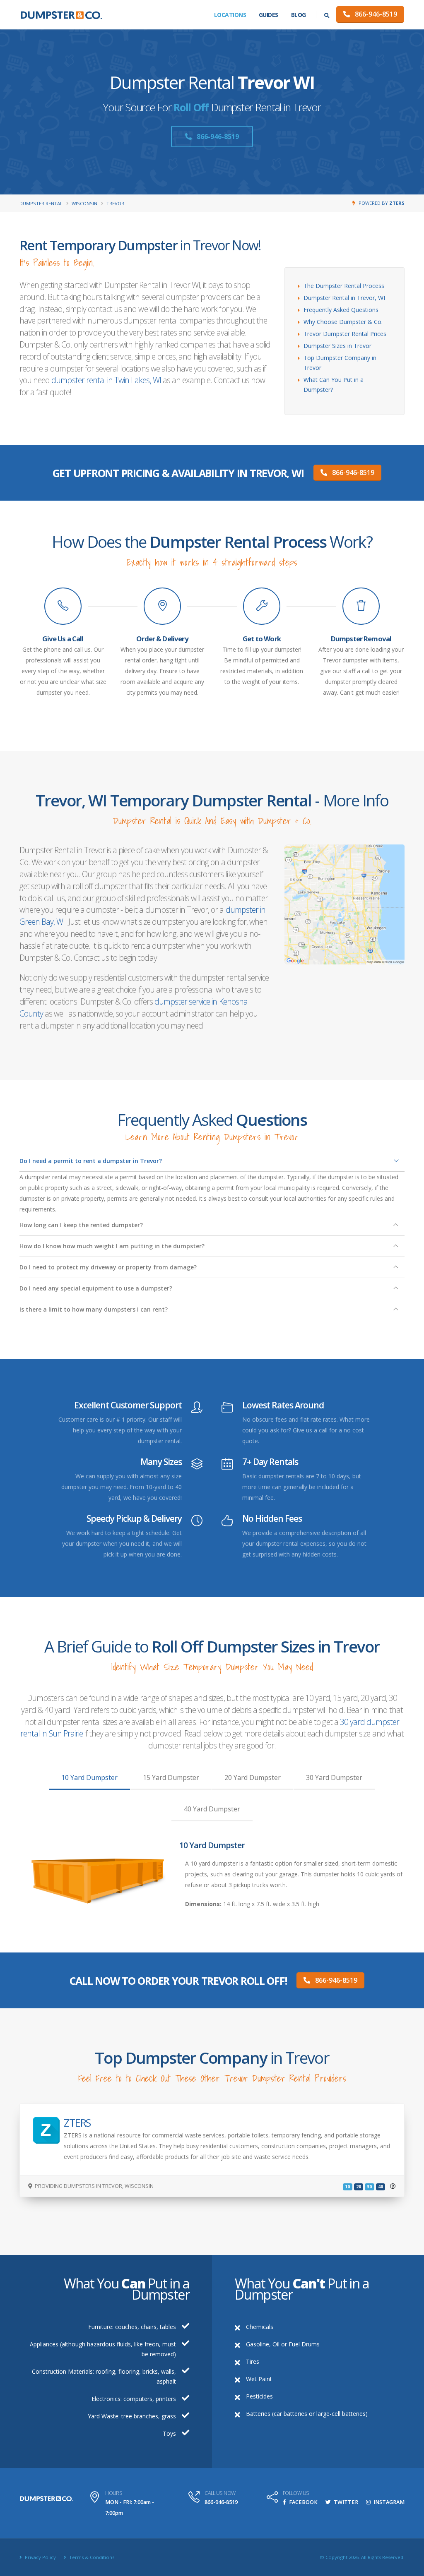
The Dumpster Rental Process (344, 286)
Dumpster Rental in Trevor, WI (344, 298)
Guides (269, 15)
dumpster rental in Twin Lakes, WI (106, 380)
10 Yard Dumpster (89, 1777)
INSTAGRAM (388, 2502)
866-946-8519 (375, 14)
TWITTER (345, 2502)
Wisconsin (84, 203)
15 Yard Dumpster (171, 1777)
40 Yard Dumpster (212, 1809)
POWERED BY (382, 203)
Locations (230, 15)
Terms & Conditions (91, 2557)
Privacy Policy (40, 2557)
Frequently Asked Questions (341, 310)
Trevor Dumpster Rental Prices (345, 334)
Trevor (115, 203)
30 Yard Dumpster (334, 1777)
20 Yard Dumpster (253, 1777)
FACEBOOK (303, 2502)
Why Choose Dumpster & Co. (343, 322)
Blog (299, 15)
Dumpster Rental (41, 203)
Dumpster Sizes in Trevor (337, 346)
